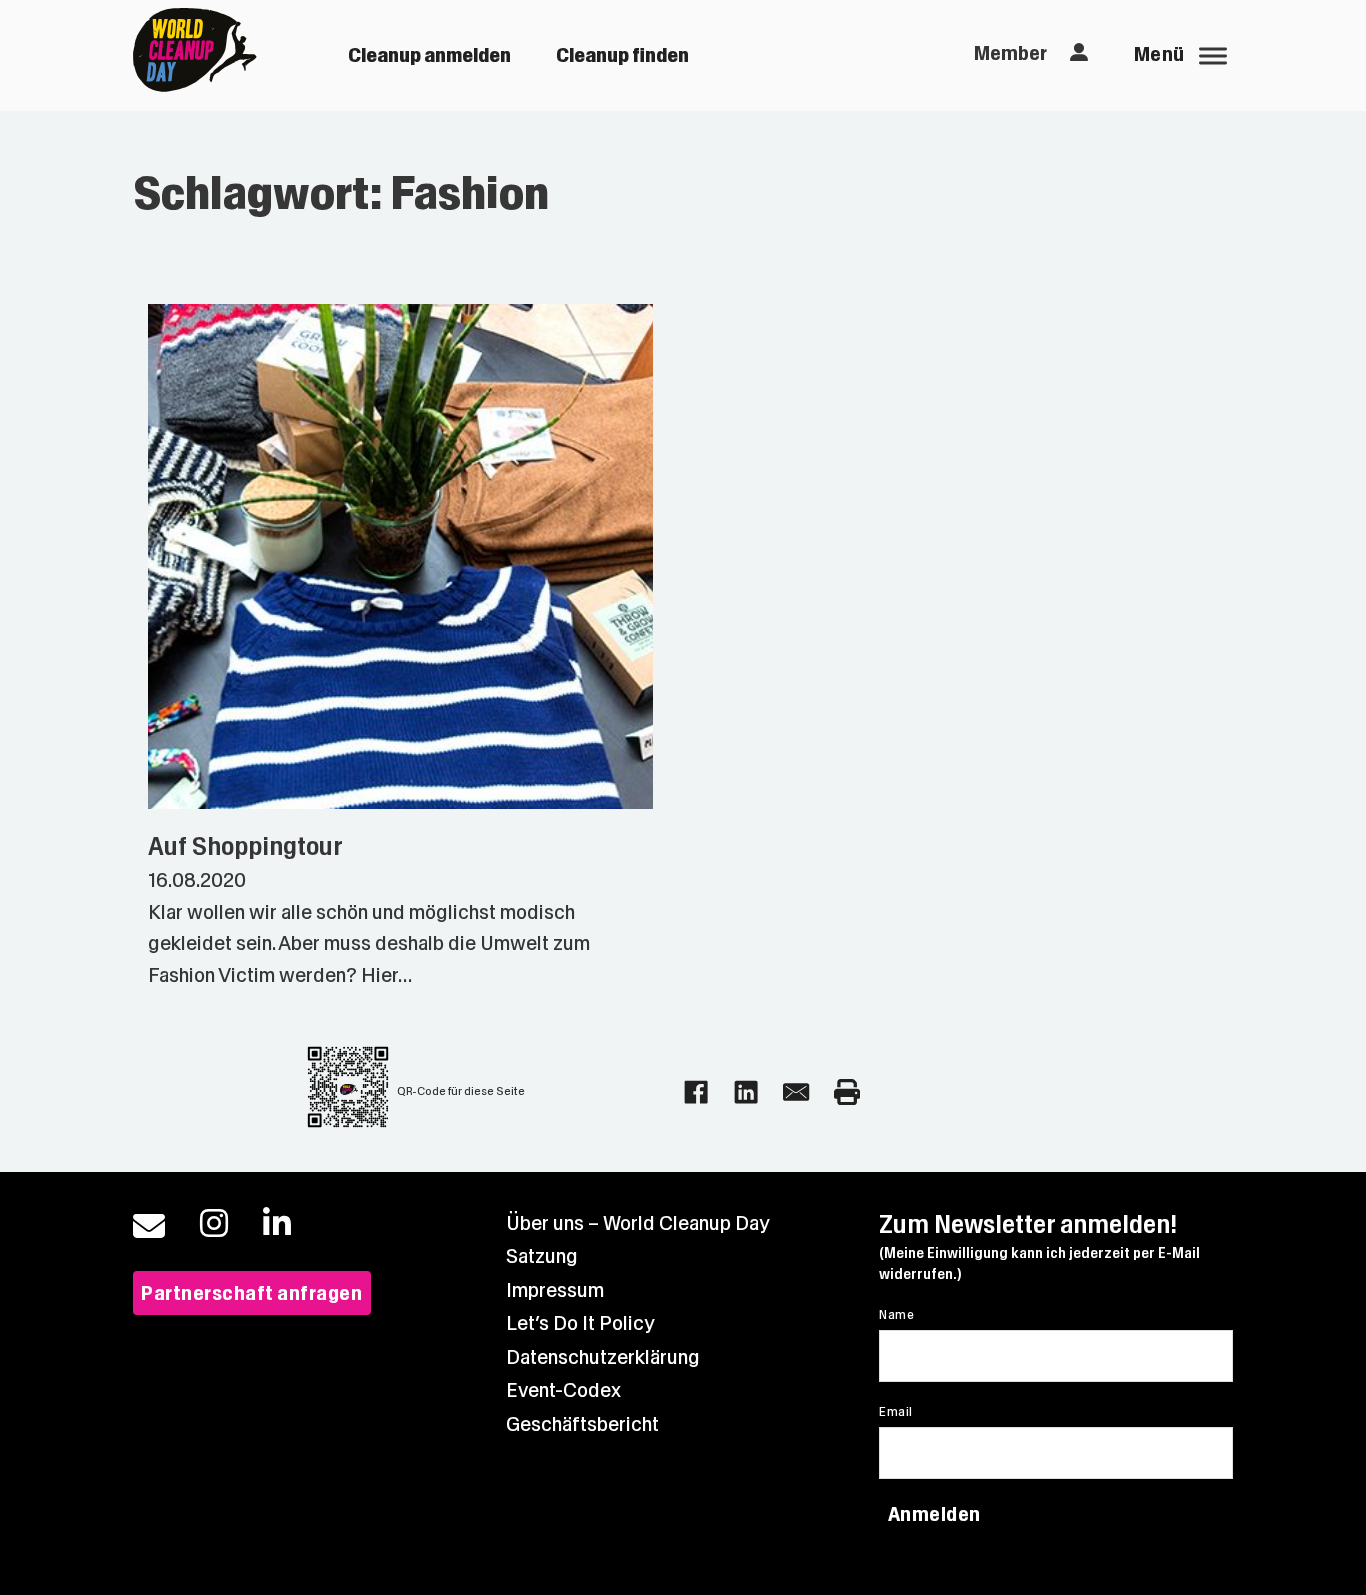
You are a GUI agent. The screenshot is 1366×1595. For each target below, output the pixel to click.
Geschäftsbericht (582, 1424)
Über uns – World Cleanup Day (638, 1223)
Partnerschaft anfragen (251, 1293)
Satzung (542, 1256)
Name (896, 1315)
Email (895, 1412)
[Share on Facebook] (696, 1092)
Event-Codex (563, 1390)
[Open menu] (1213, 56)
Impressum (555, 1290)
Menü (1159, 54)
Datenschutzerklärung (603, 1357)
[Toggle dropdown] (1079, 53)
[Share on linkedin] (746, 1092)
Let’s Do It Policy (580, 1323)
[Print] (847, 1092)
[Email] (796, 1092)
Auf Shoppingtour (245, 846)
